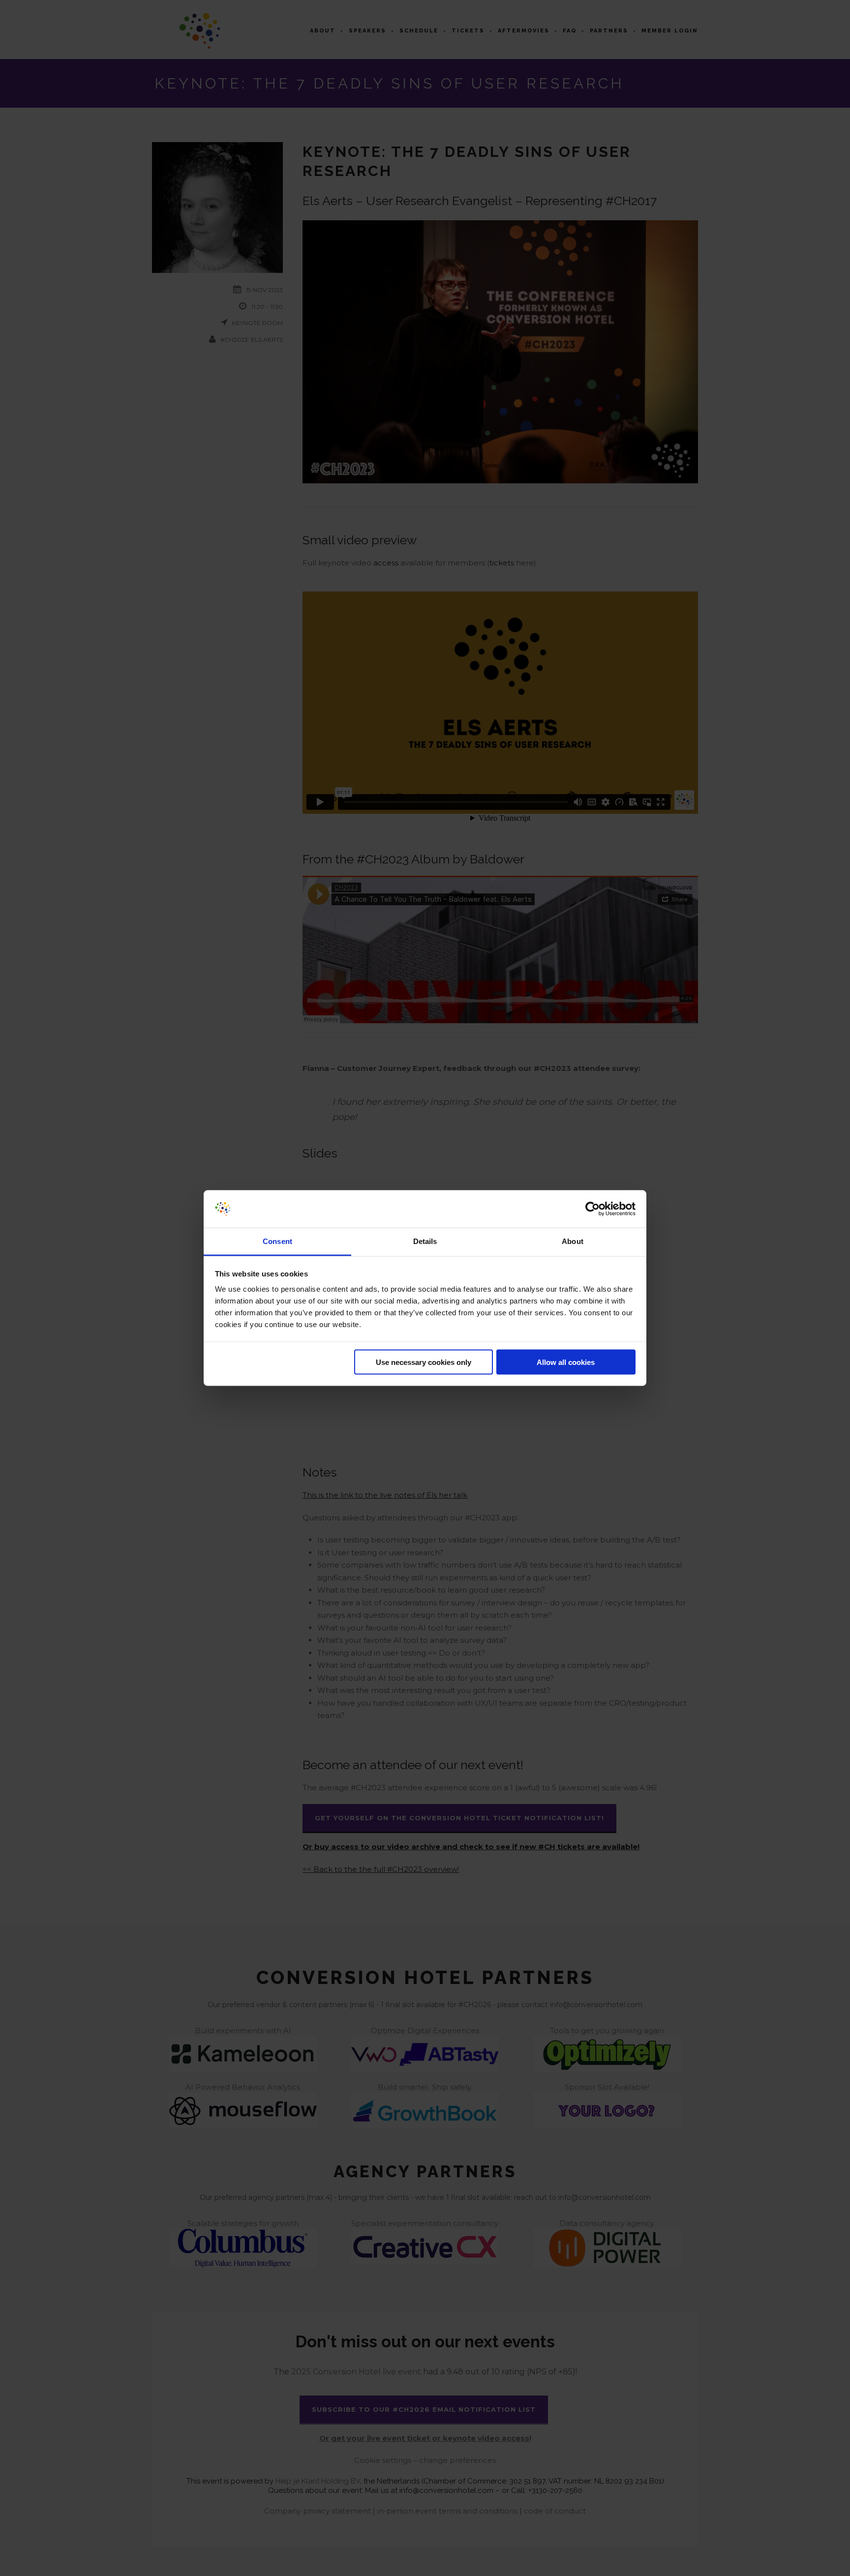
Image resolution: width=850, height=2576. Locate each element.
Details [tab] (425, 1241)
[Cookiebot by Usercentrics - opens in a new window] (592, 1209)
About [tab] (573, 1241)
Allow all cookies (566, 1362)
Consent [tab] (277, 1241)
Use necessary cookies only (424, 1362)
